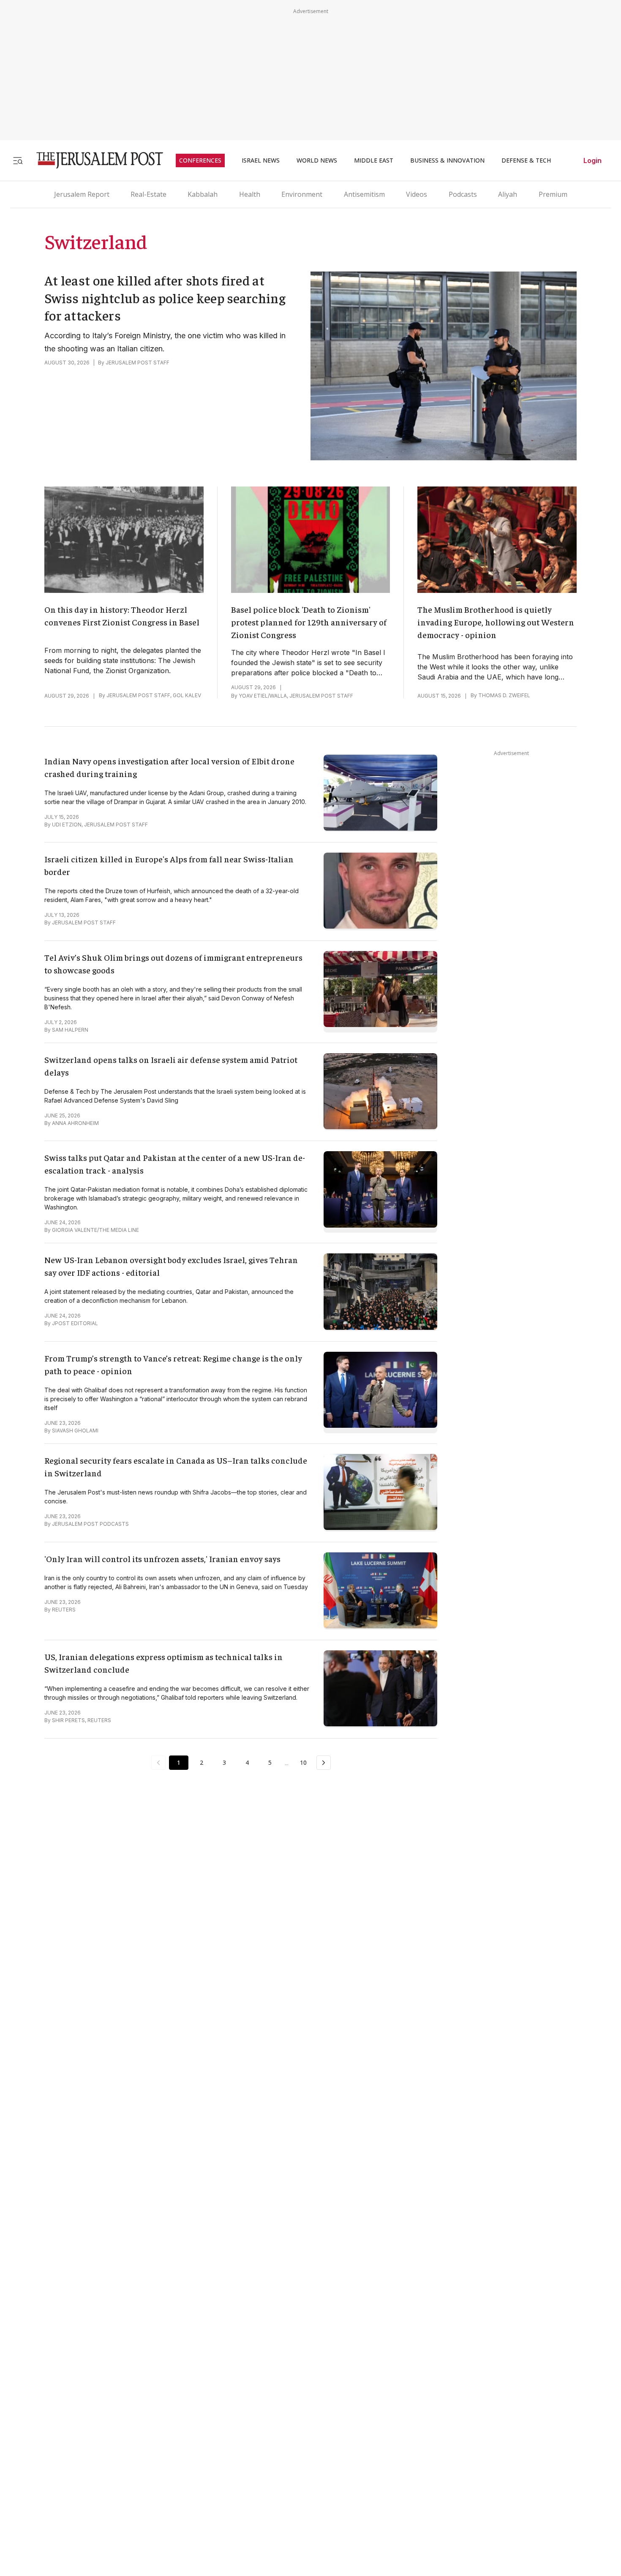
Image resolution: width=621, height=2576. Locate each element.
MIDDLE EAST (374, 160)
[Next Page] (324, 1763)
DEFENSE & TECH (526, 160)
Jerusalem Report (82, 194)
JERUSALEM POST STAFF (138, 363)
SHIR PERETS (68, 1720)
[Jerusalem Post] (94, 160)
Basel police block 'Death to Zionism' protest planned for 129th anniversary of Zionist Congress (309, 622)
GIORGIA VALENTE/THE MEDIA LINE (95, 1230)
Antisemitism (364, 194)
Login (592, 160)
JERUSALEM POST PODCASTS (90, 1524)
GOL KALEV (187, 695)
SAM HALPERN (70, 1030)
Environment (302, 194)
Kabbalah (203, 194)
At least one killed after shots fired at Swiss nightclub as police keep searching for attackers (165, 298)
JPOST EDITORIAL (75, 1323)
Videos (417, 194)
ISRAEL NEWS (261, 160)
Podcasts (463, 194)
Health (250, 194)
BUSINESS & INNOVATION (447, 160)
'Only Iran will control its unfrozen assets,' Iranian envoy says (162, 1558)
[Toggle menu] (18, 160)
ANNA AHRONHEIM (75, 1123)
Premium (553, 194)
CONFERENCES (200, 160)
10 (303, 1762)
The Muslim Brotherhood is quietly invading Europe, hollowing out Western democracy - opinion (496, 622)
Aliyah (508, 194)
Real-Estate (148, 194)
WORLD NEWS (317, 160)
